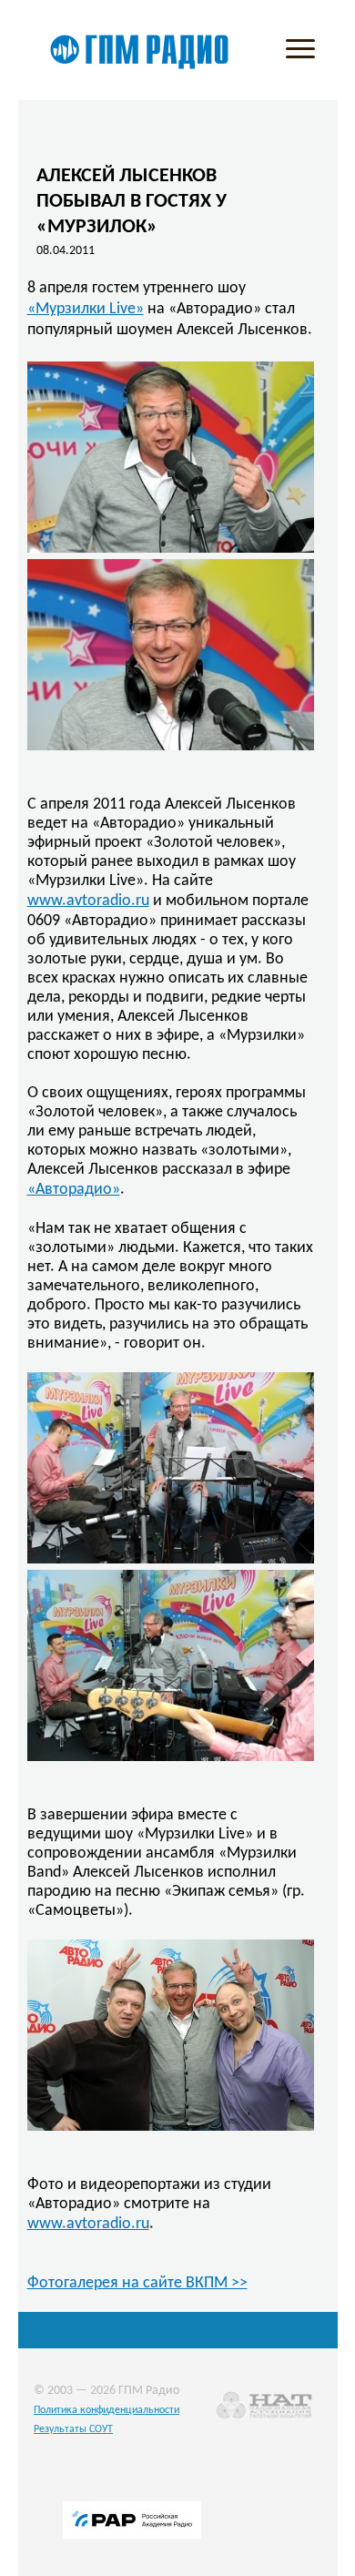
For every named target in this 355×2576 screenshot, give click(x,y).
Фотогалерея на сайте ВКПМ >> (137, 2283)
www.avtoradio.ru (88, 901)
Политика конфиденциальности (106, 2410)
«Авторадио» (74, 1190)
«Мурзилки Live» (86, 309)
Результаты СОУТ (73, 2429)
